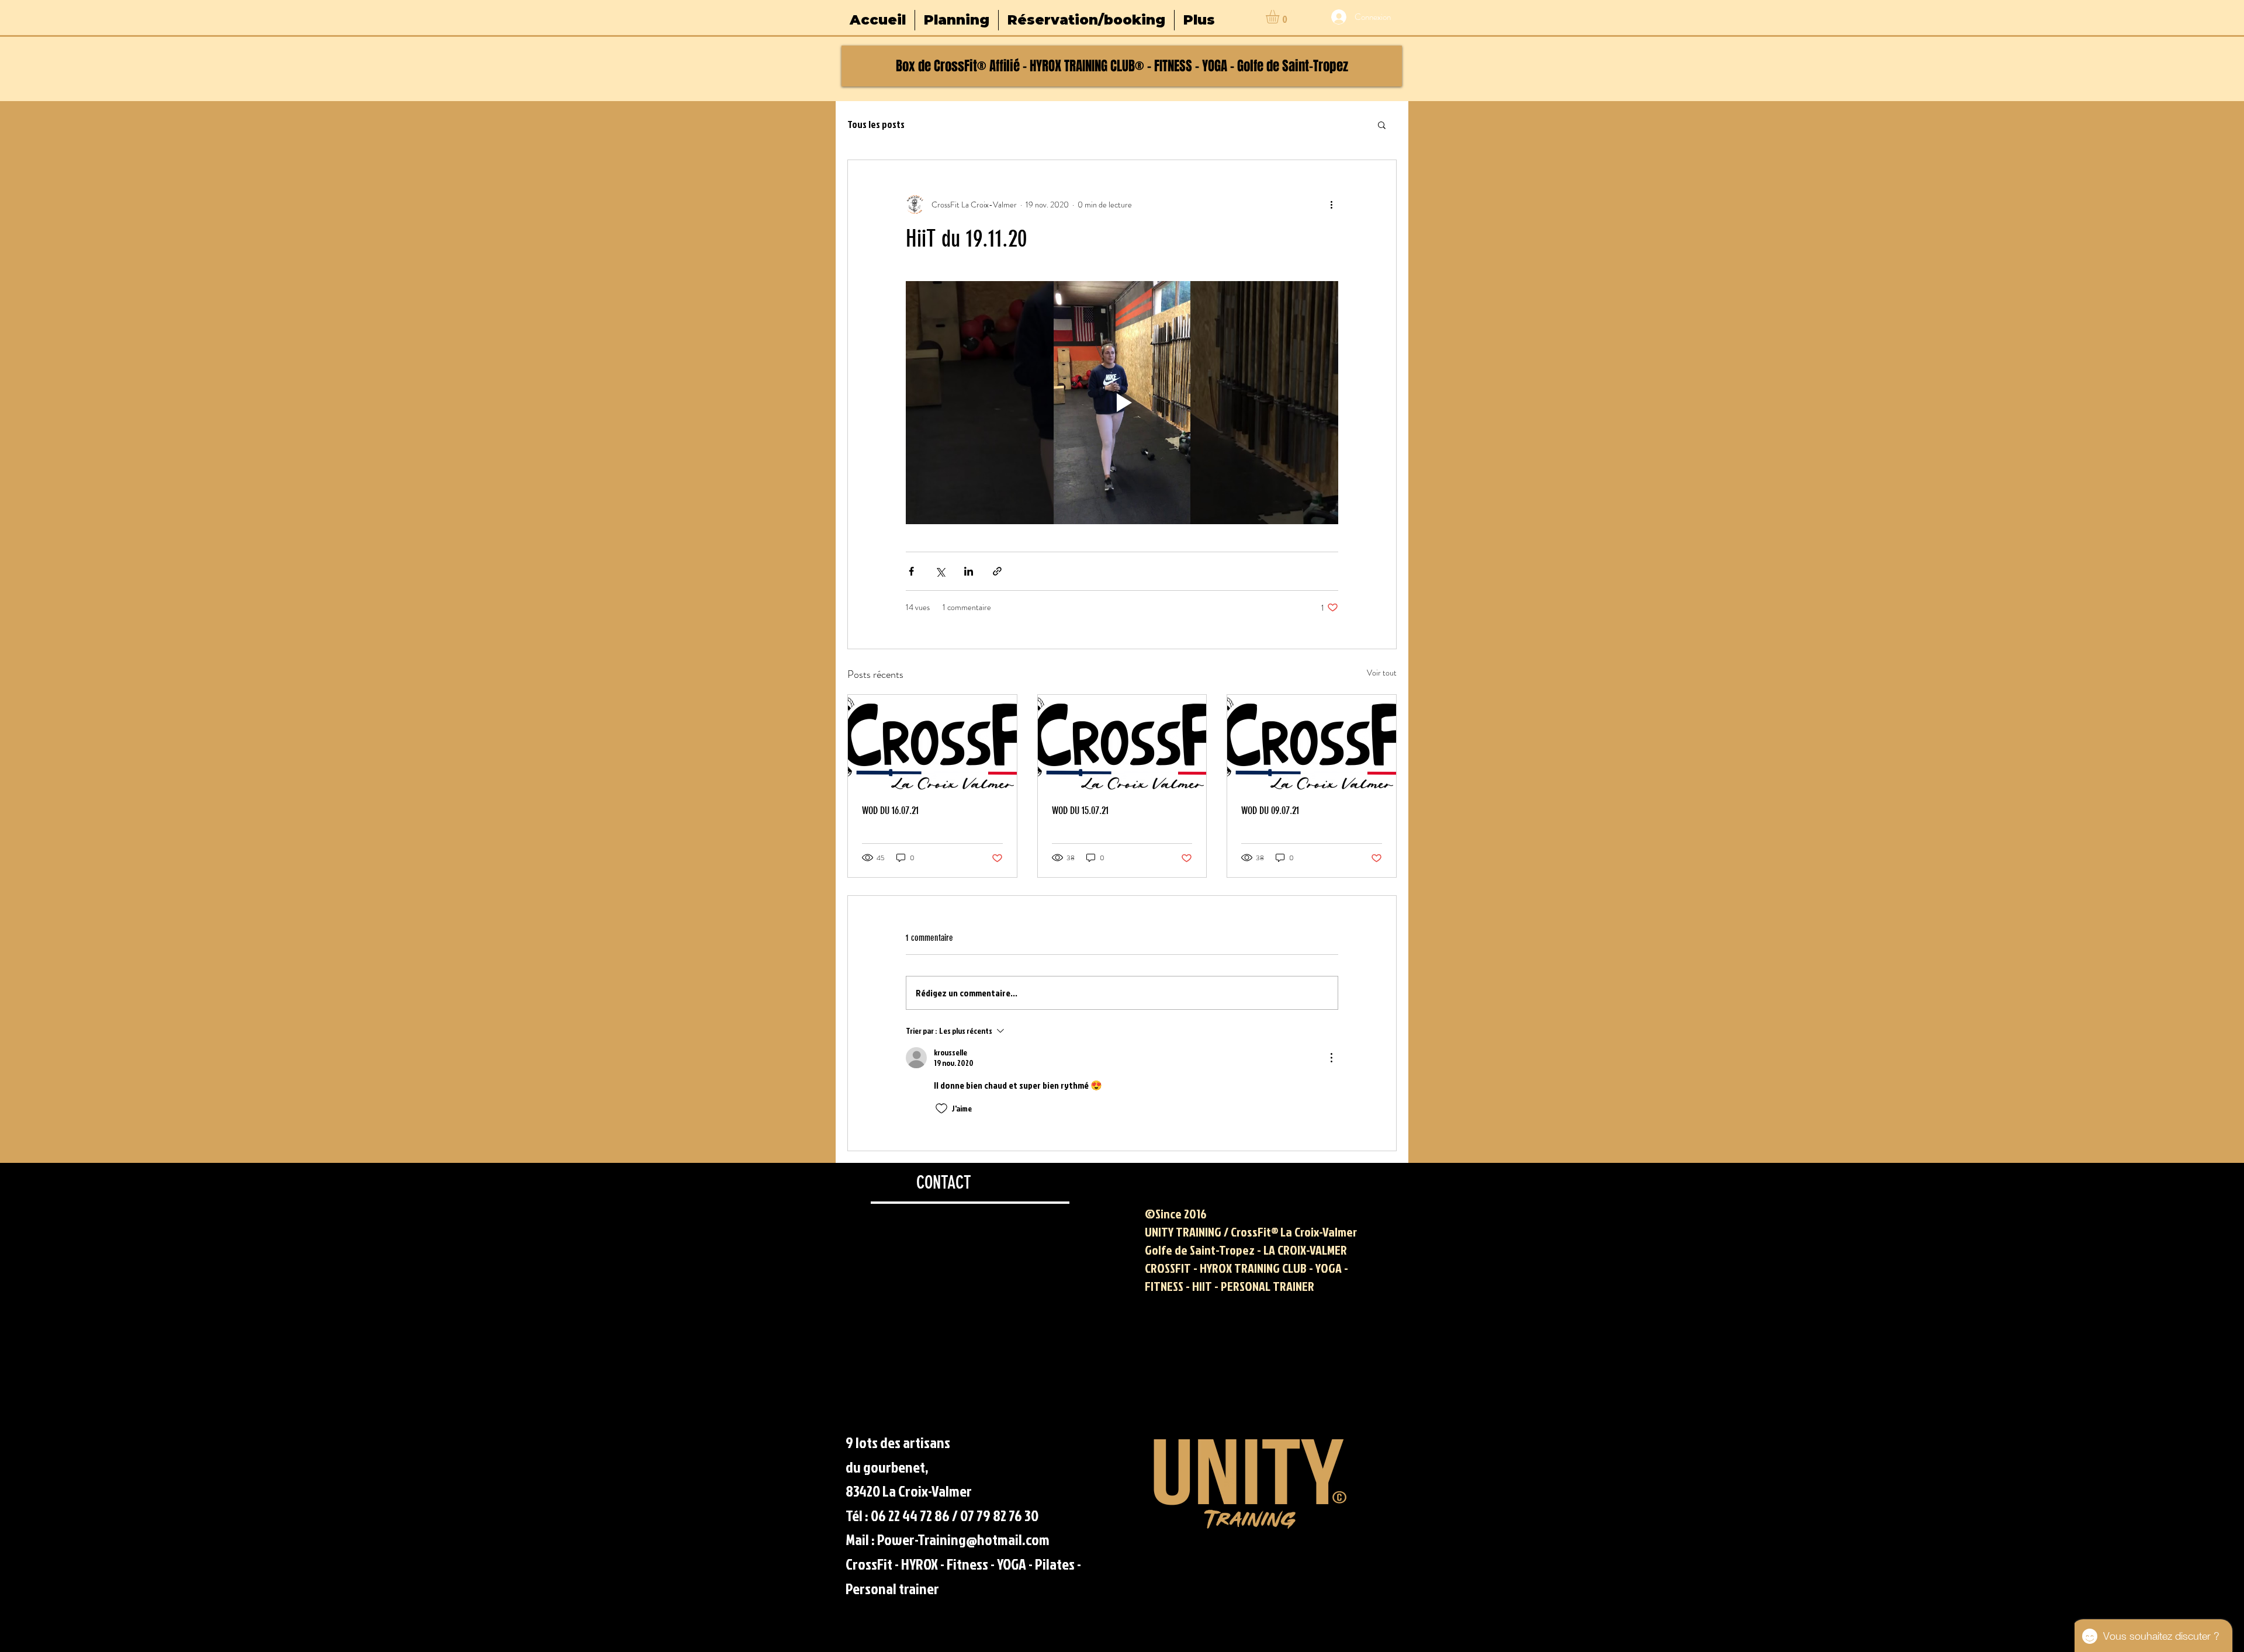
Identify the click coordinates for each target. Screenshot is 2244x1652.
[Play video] (1122, 403)
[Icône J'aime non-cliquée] (941, 1109)
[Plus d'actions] (1331, 205)
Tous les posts (876, 124)
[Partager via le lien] (997, 571)
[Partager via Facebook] (911, 571)
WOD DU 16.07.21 (890, 811)
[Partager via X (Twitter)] (940, 571)
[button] (1280, 17)
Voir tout (1382, 673)
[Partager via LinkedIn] (969, 571)
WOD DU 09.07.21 (1270, 811)
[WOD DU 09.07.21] (1312, 742)
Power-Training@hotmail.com (963, 1539)
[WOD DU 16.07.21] (932, 742)
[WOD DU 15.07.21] (1122, 742)
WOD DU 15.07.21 (1080, 811)
